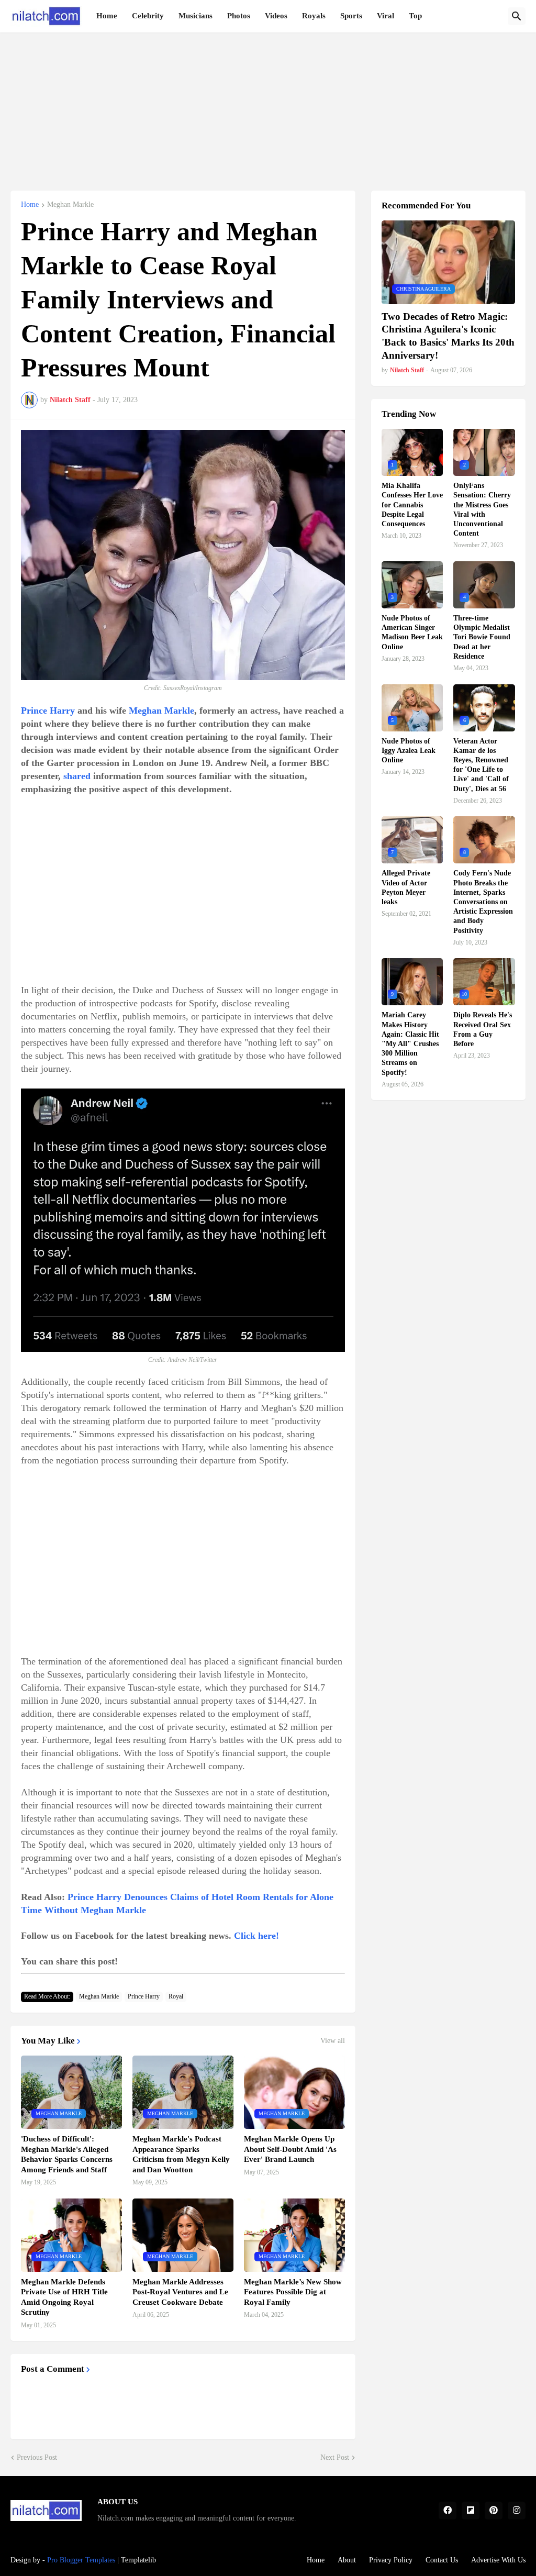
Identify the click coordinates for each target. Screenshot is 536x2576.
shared (77, 776)
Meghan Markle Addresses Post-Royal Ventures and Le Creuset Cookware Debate (180, 2292)
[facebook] (448, 2511)
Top (415, 16)
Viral (386, 16)
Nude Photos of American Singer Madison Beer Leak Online (412, 632)
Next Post (335, 2457)
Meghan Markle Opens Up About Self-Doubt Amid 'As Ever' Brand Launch (290, 2149)
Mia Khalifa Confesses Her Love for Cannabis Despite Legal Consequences (412, 505)
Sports (351, 16)
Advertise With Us (498, 2560)
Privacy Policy (391, 2560)
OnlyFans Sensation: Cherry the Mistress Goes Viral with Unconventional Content (482, 509)
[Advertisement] (268, 106)
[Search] (517, 16)
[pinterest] (494, 2511)
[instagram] (517, 2511)
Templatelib (138, 2560)
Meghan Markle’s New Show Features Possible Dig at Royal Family (293, 2292)
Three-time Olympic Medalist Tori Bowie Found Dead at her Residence (482, 637)
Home (107, 16)
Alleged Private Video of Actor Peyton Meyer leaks (406, 887)
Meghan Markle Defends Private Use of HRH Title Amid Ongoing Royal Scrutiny (64, 2297)
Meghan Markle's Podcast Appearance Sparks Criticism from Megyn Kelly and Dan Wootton (181, 2154)
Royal (176, 1996)
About (347, 2560)
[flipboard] (471, 2511)
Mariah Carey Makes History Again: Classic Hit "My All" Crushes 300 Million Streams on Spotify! (410, 1043)
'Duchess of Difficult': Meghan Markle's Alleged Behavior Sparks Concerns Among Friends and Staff (67, 2154)
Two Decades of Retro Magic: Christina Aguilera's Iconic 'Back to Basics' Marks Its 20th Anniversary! (448, 336)
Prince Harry (48, 710)
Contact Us (442, 2560)
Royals (314, 16)
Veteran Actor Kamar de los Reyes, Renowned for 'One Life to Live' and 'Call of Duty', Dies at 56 (481, 765)
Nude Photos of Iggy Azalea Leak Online (409, 751)
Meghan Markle (70, 205)
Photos (239, 16)
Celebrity (148, 16)
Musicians (196, 16)
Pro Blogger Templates (81, 2560)
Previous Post (37, 2457)
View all (333, 2041)
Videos (276, 16)
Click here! (256, 1936)
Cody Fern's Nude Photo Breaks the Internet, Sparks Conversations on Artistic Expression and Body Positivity (483, 902)
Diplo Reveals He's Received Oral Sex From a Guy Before (483, 1029)
